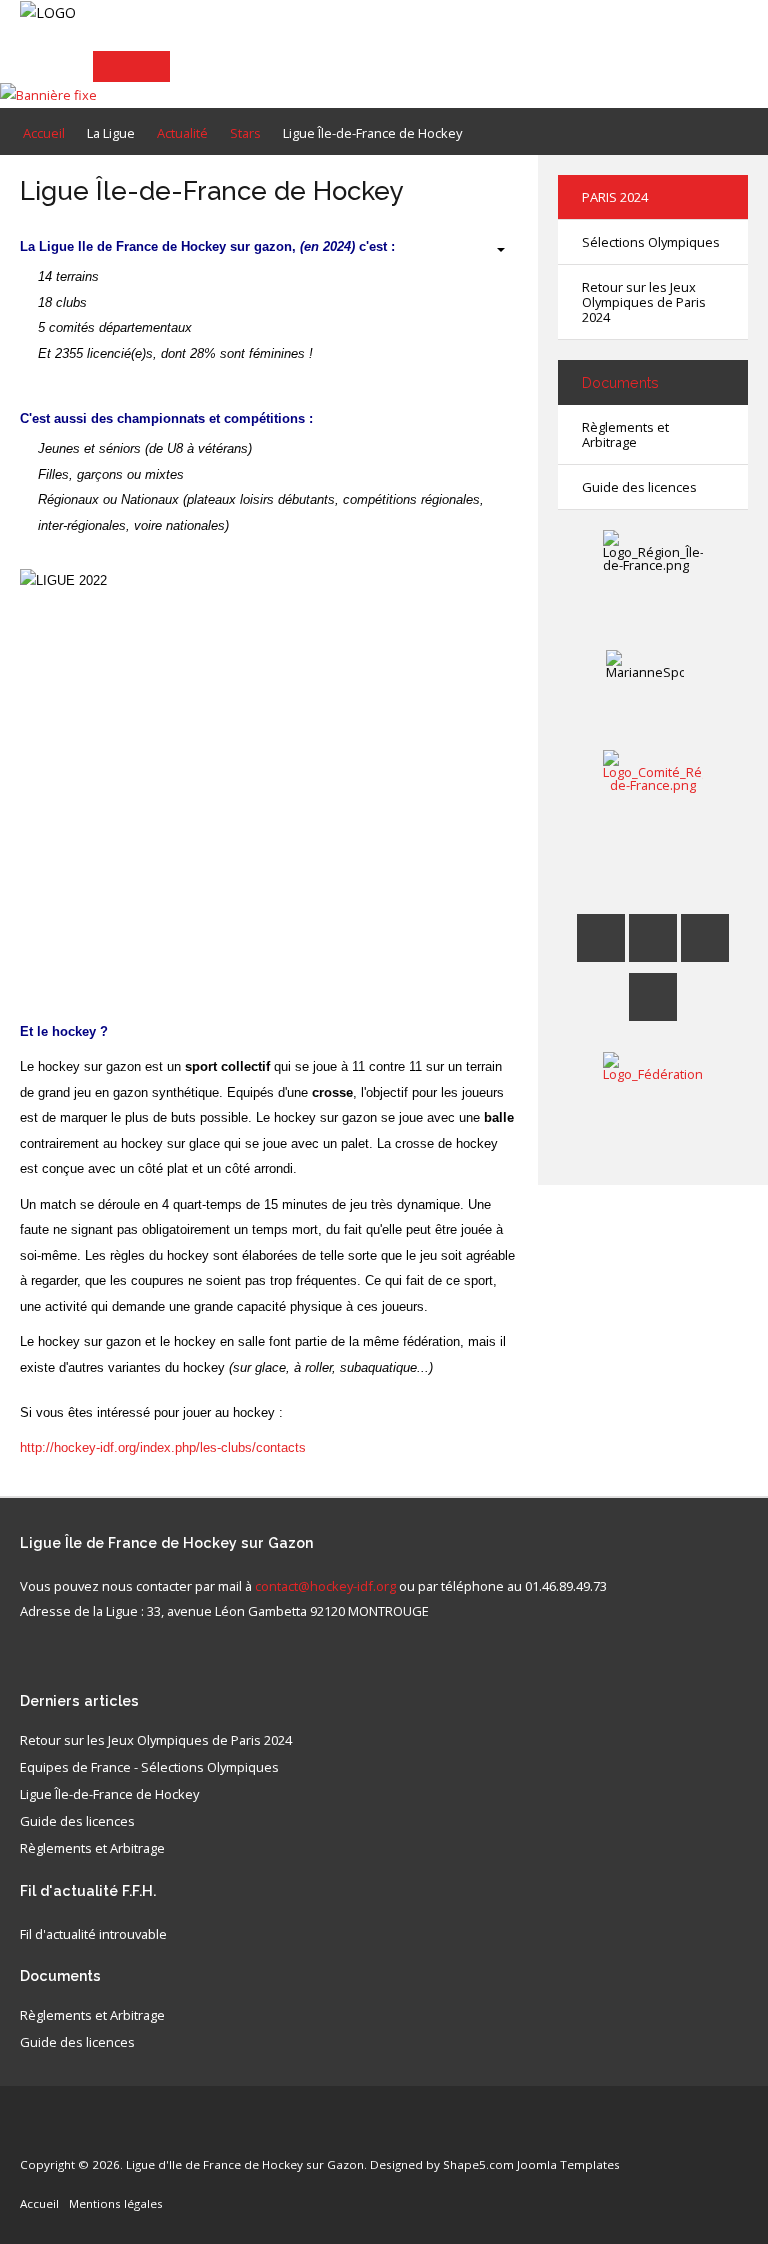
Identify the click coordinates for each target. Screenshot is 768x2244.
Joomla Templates (568, 2164)
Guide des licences (639, 487)
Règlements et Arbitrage (625, 434)
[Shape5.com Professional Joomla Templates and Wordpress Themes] (62, 2134)
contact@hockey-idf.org (325, 1586)
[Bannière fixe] (48, 94)
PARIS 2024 (615, 197)
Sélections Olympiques (651, 242)
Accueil (39, 2203)
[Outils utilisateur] (491, 250)
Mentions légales (116, 2203)
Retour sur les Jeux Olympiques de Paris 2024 (644, 302)
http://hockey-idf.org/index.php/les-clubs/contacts (163, 1447)
